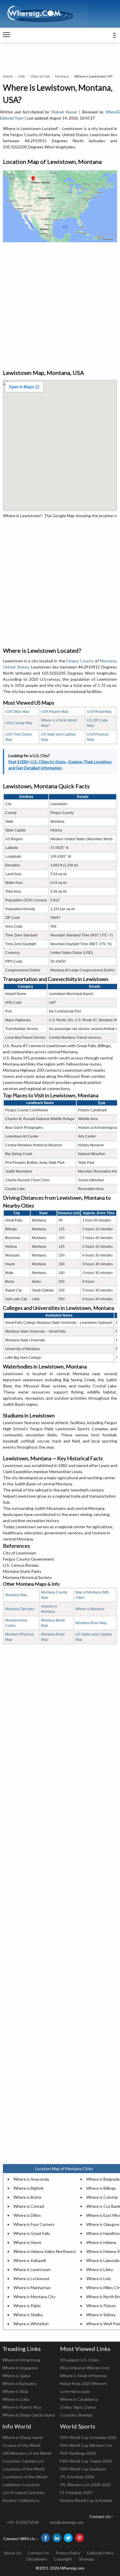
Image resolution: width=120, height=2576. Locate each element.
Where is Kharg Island (22, 2437)
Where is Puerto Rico (22, 2407)
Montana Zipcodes (20, 1609)
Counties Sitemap (76, 2415)
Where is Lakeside (103, 2260)
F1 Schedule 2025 (76, 2492)
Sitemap (86, 2559)
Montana (62, 76)
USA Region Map (55, 712)
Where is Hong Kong (21, 2360)
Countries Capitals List (23, 2461)
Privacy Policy (68, 2553)
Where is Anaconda (31, 2179)
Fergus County (80, 661)
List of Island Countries (24, 2492)
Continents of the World (25, 2477)
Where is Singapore (20, 2368)
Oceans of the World (21, 2445)
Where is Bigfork (29, 2188)
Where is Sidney (101, 2315)
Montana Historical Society (27, 1577)
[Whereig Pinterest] (80, 2538)
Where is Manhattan (32, 2288)
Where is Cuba (16, 2399)
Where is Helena (101, 2242)
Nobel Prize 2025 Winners (84, 2383)
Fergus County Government (29, 1559)
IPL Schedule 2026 (77, 2477)
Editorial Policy (100, 2553)
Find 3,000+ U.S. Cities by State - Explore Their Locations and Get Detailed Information (60, 765)
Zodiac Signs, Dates (78, 2407)
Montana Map (16, 1595)
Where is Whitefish (31, 2324)
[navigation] (7, 35)
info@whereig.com (67, 2522)
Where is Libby (100, 2269)
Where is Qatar (16, 2376)
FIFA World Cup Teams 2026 (86, 2461)
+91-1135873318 (23, 2522)
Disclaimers (37, 2559)
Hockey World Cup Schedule (86, 2500)
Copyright (63, 2559)
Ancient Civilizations (21, 2500)
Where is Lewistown (32, 2269)
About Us (13, 2553)
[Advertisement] (60, 305)
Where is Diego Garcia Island (29, 2415)
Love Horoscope (75, 2391)
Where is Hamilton (103, 2233)
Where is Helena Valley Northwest (45, 2251)
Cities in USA (40, 76)
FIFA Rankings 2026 (78, 2453)
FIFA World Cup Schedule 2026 (88, 2437)
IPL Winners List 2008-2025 (85, 2485)
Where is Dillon (27, 2215)
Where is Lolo (99, 2278)
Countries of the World (23, 2469)
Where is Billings (101, 2188)
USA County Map (19, 723)
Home (8, 76)
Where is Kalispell (30, 2260)
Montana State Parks (22, 1571)
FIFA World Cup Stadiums (83, 2469)
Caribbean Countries (21, 2485)
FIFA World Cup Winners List (86, 2445)
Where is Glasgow (103, 2224)
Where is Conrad (29, 2206)
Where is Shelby (28, 2315)
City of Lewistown (20, 1553)
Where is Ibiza (15, 2391)
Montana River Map (91, 1623)
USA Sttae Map (17, 712)
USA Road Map (99, 712)
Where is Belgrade (103, 2179)
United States (16, 667)
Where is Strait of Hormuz (83, 2376)
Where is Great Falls (32, 2233)
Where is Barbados (20, 2383)
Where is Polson (101, 2306)
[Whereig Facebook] (45, 2538)
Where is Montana (90, 1609)
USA (21, 76)
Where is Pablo (27, 2306)
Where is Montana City (34, 2297)
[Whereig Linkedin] (57, 2538)
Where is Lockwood (31, 2278)
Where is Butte (27, 2197)
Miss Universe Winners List (85, 2368)
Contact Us (38, 2553)
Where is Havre (27, 2242)
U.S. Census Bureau (21, 1565)
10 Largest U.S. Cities (80, 2360)
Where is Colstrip (102, 2197)
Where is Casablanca (79, 2399)
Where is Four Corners (34, 2224)
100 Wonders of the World (27, 2453)
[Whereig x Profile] (68, 2538)
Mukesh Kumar (64, 112)
